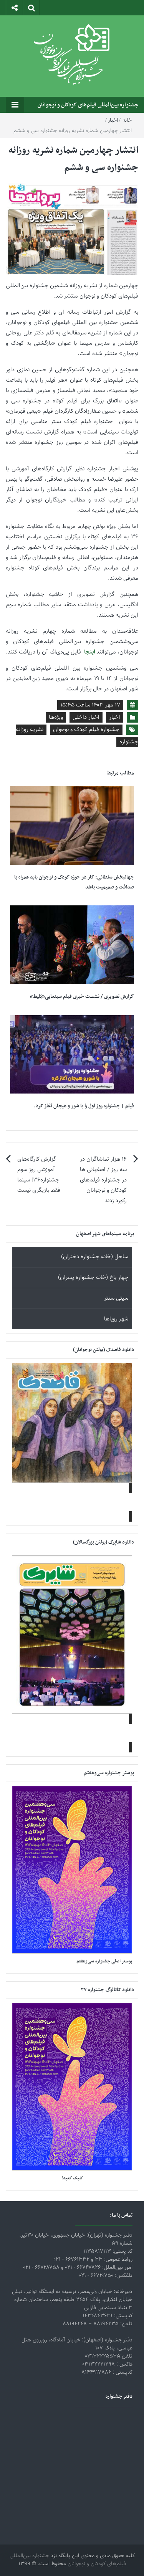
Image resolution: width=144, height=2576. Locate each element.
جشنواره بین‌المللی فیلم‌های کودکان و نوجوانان (88, 105)
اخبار (113, 121)
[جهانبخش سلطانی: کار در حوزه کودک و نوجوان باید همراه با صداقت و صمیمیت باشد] (72, 826)
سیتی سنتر (116, 1298)
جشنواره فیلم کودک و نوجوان (86, 730)
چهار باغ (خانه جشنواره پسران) (93, 1278)
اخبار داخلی (86, 717)
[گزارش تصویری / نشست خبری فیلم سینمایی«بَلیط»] (72, 945)
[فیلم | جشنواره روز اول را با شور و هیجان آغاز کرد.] (72, 1055)
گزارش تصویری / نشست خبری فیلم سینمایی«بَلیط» (82, 997)
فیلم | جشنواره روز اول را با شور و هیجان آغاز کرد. (84, 1106)
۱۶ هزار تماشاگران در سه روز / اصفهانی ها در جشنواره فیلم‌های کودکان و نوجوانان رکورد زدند (103, 1180)
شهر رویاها (116, 1319)
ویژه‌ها (56, 717)
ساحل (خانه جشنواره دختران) (95, 1257)
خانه (127, 121)
